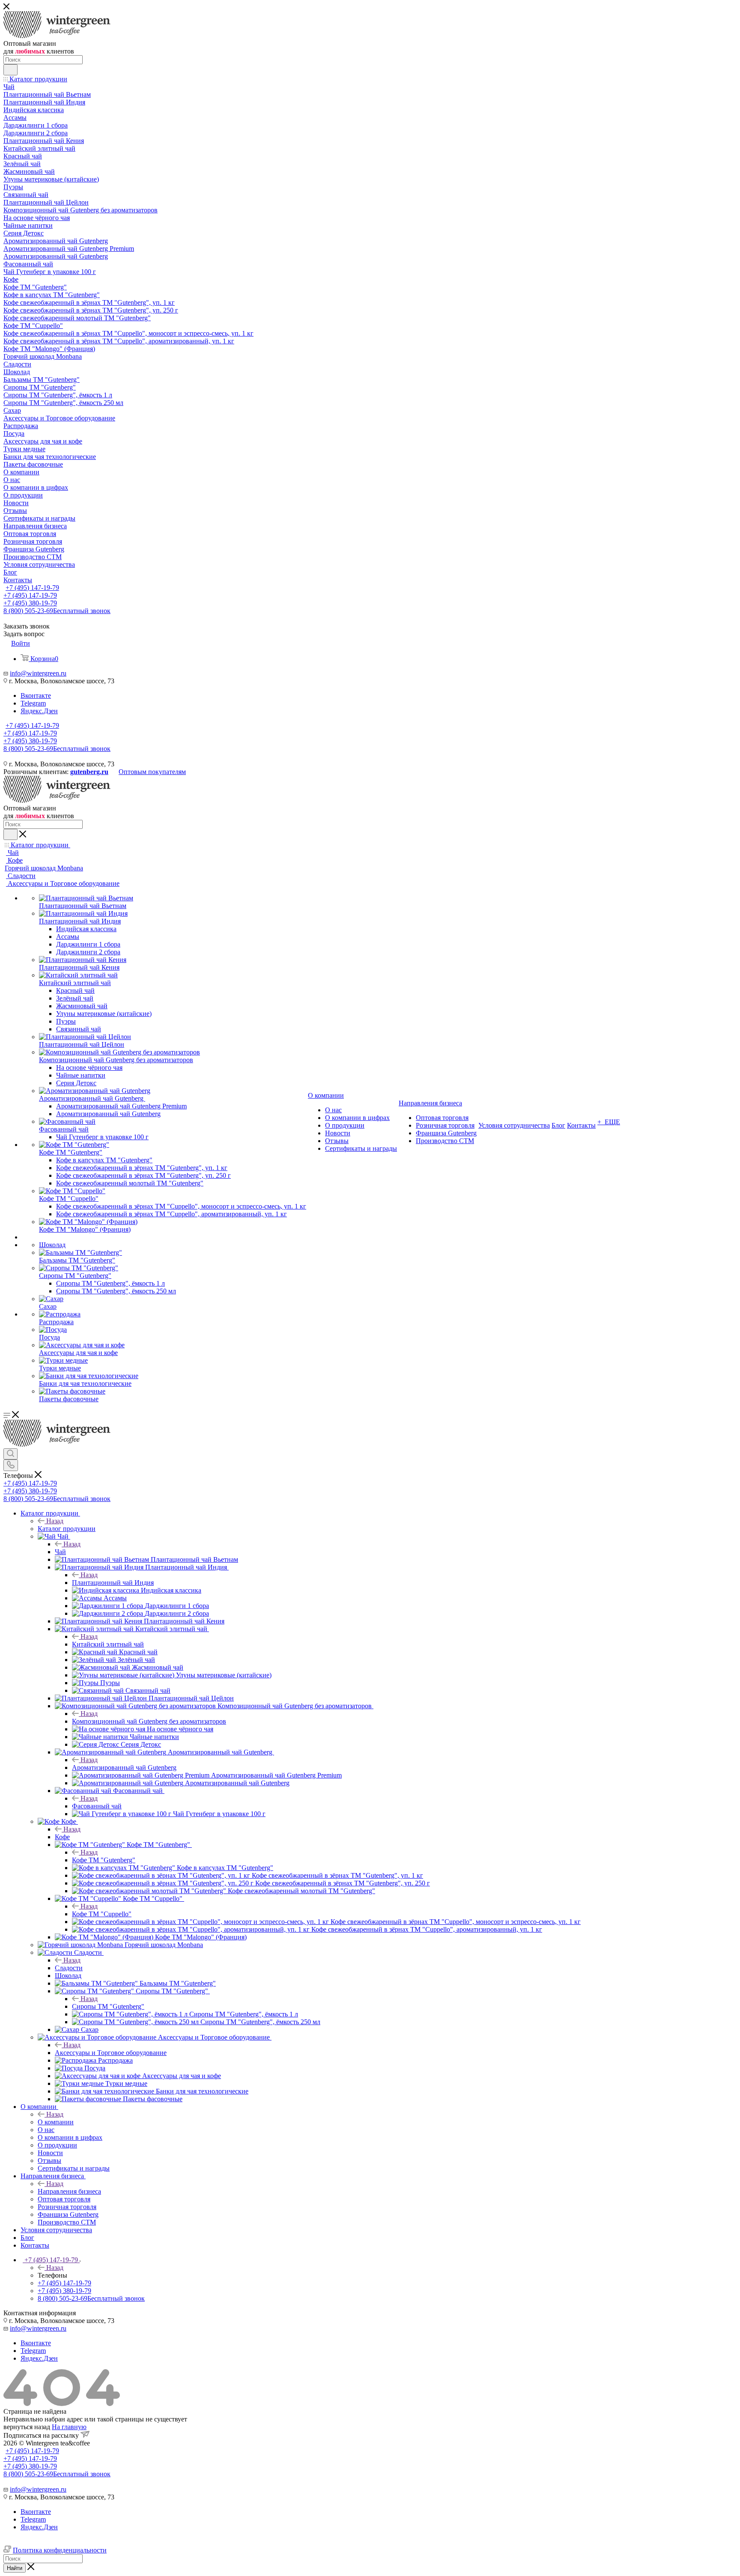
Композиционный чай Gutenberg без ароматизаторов (149, 1721)
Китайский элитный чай (108, 1644)
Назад (55, 1521)
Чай (60, 1552)
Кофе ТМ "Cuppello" (102, 1914)
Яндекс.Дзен (39, 711)
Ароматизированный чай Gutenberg (124, 1767)
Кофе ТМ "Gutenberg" (104, 1860)
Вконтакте (36, 695)
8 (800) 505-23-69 (57, 611)
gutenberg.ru (89, 772)
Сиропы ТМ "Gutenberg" (108, 2006)
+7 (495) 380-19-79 (30, 603)
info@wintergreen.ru (38, 673)
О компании (56, 2122)
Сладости (69, 1968)
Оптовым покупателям (152, 772)
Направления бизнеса (69, 2191)
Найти (15, 2568)
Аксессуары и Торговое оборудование (111, 2053)
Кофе (62, 1837)
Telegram (33, 703)
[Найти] (10, 70)
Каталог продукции (67, 1529)
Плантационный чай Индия (113, 1583)
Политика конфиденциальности (60, 2550)
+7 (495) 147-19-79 (32, 588)
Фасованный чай (97, 1806)
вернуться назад (27, 2427)
